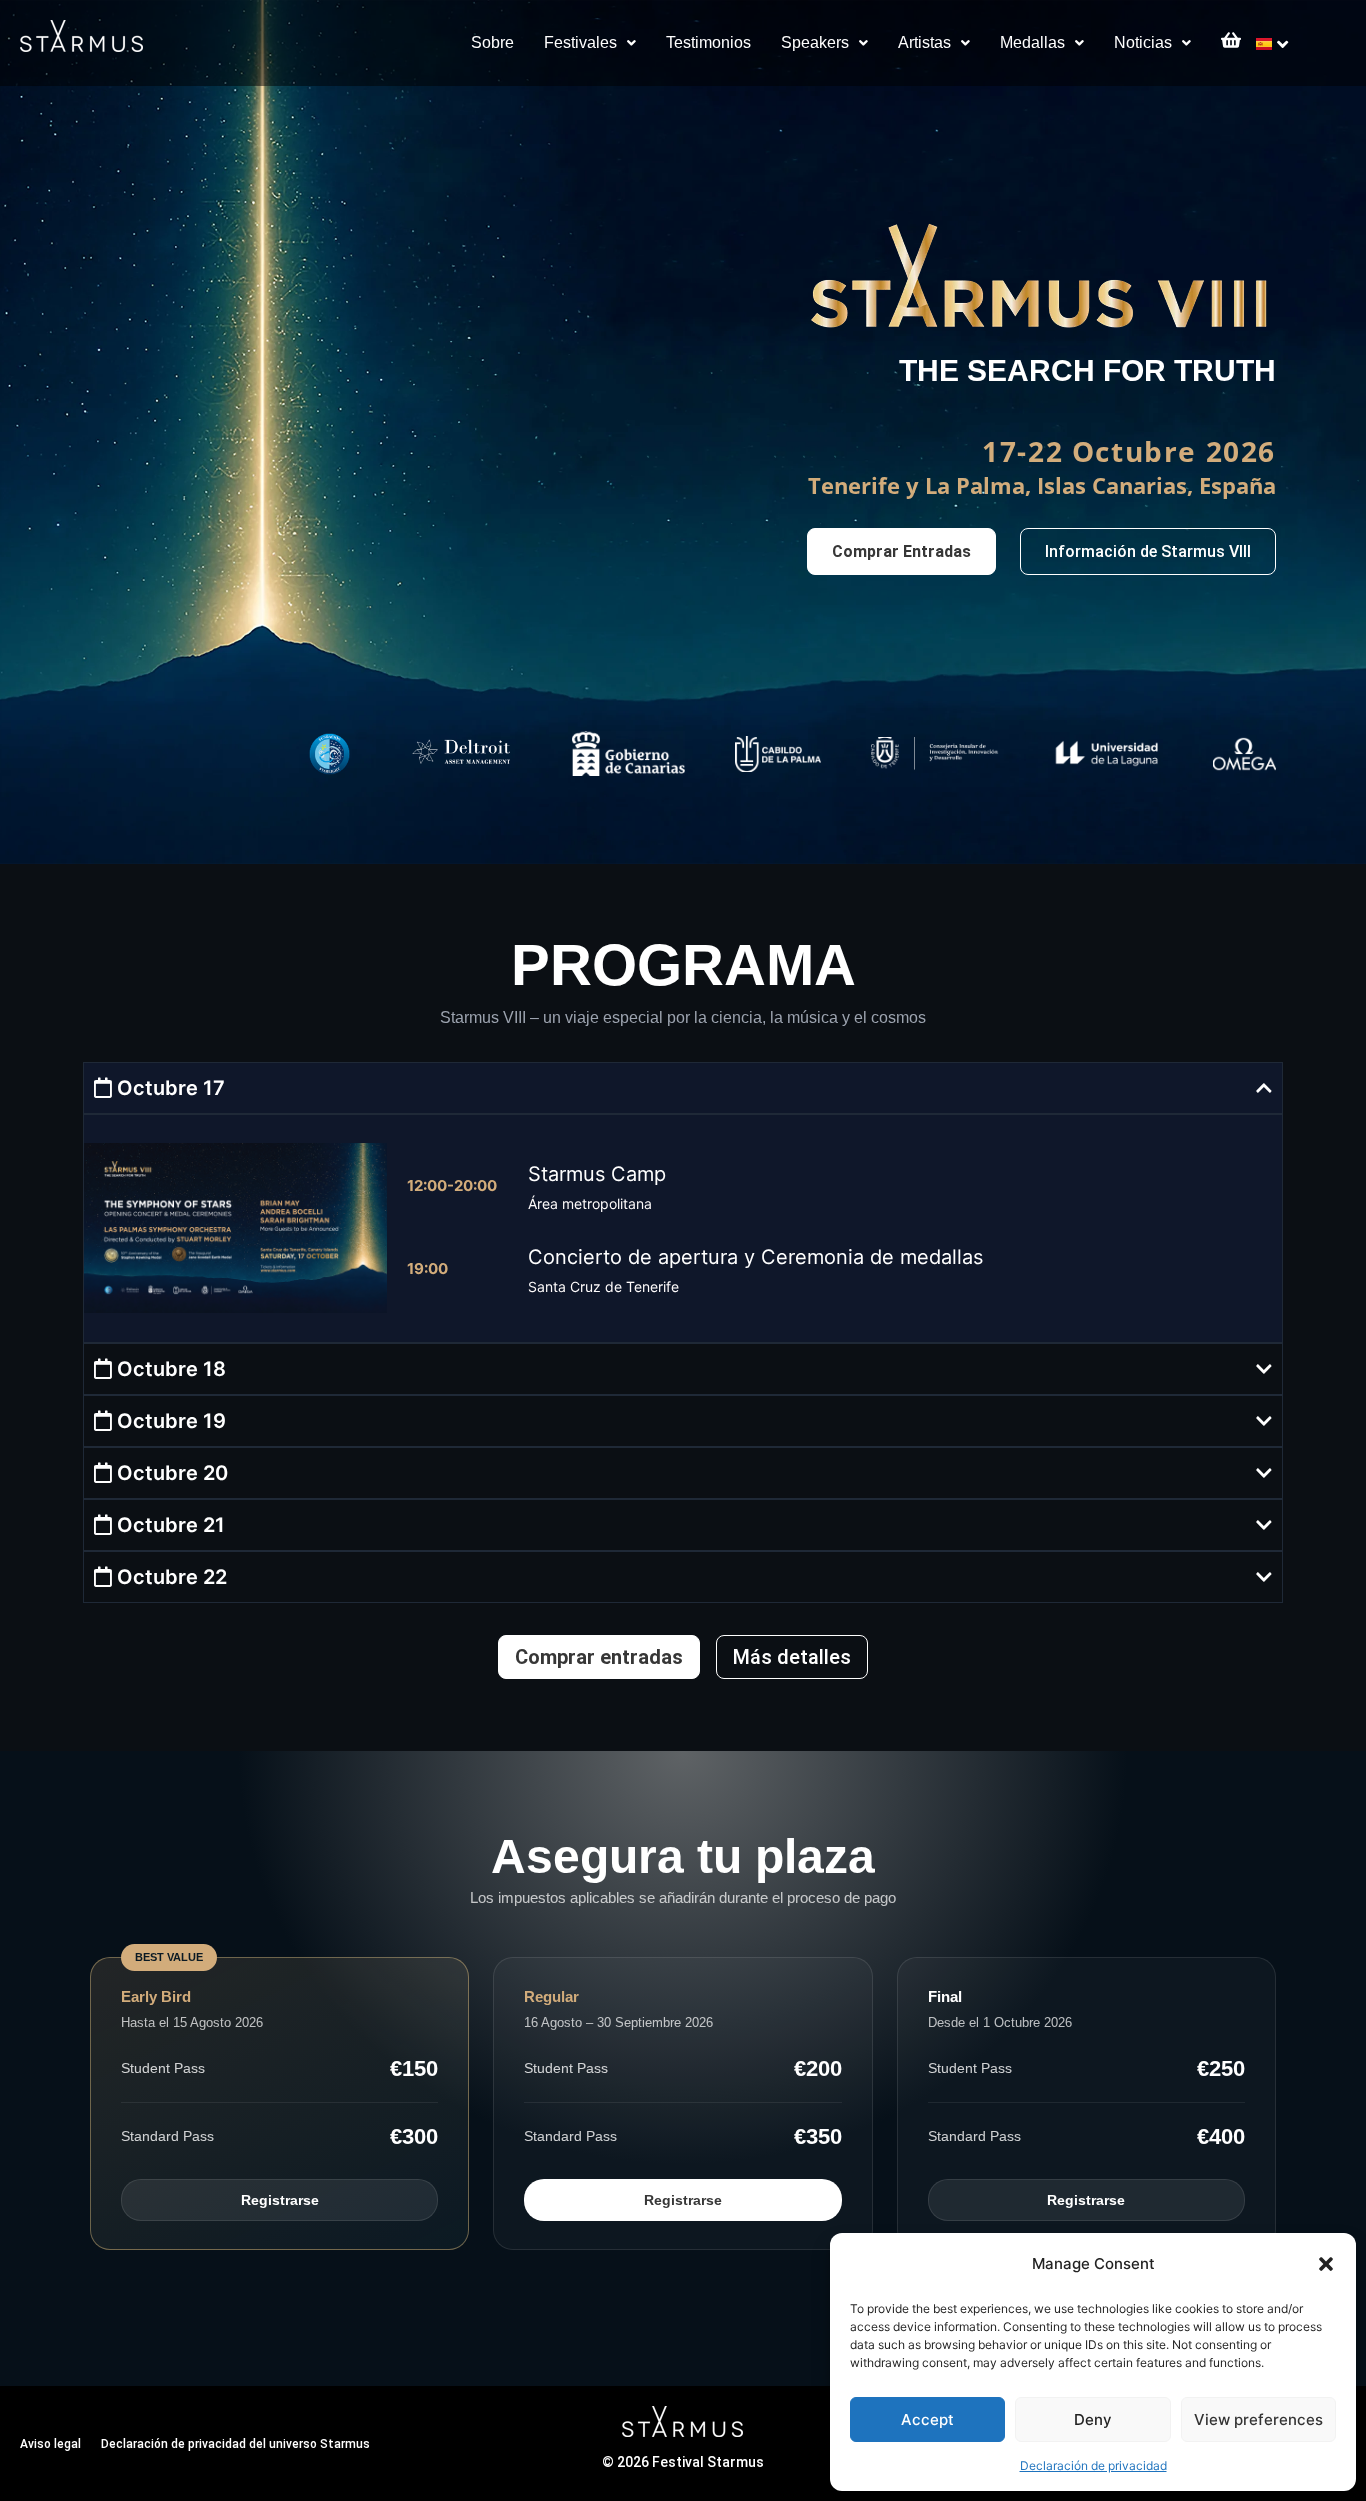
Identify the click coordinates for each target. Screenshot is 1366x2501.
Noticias (1143, 42)
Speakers (815, 42)
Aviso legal (50, 2444)
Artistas (924, 42)
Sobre (492, 42)
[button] (1326, 2264)
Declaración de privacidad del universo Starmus (235, 2444)
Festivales (580, 42)
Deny (1093, 2419)
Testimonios (708, 42)
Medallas (1032, 42)
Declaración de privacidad (1093, 2465)
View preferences (1258, 2419)
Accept (927, 2419)
